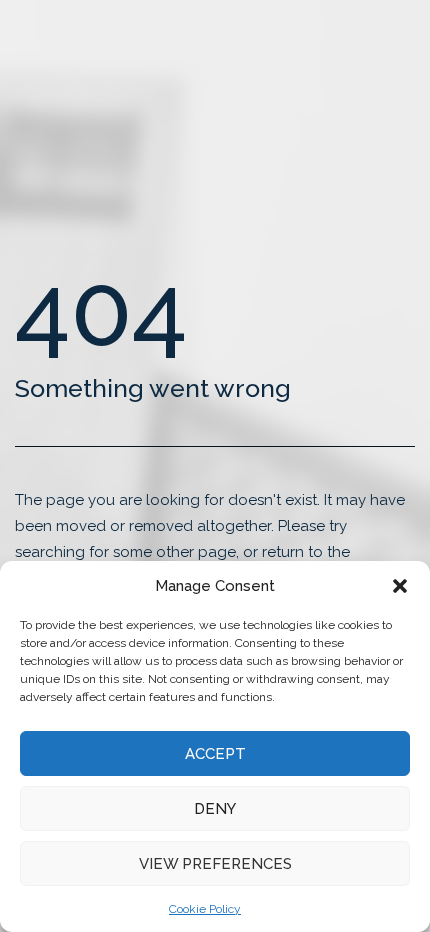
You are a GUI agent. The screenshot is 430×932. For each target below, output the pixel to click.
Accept (215, 754)
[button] (400, 586)
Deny (215, 809)
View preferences (215, 864)
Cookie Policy (205, 909)
